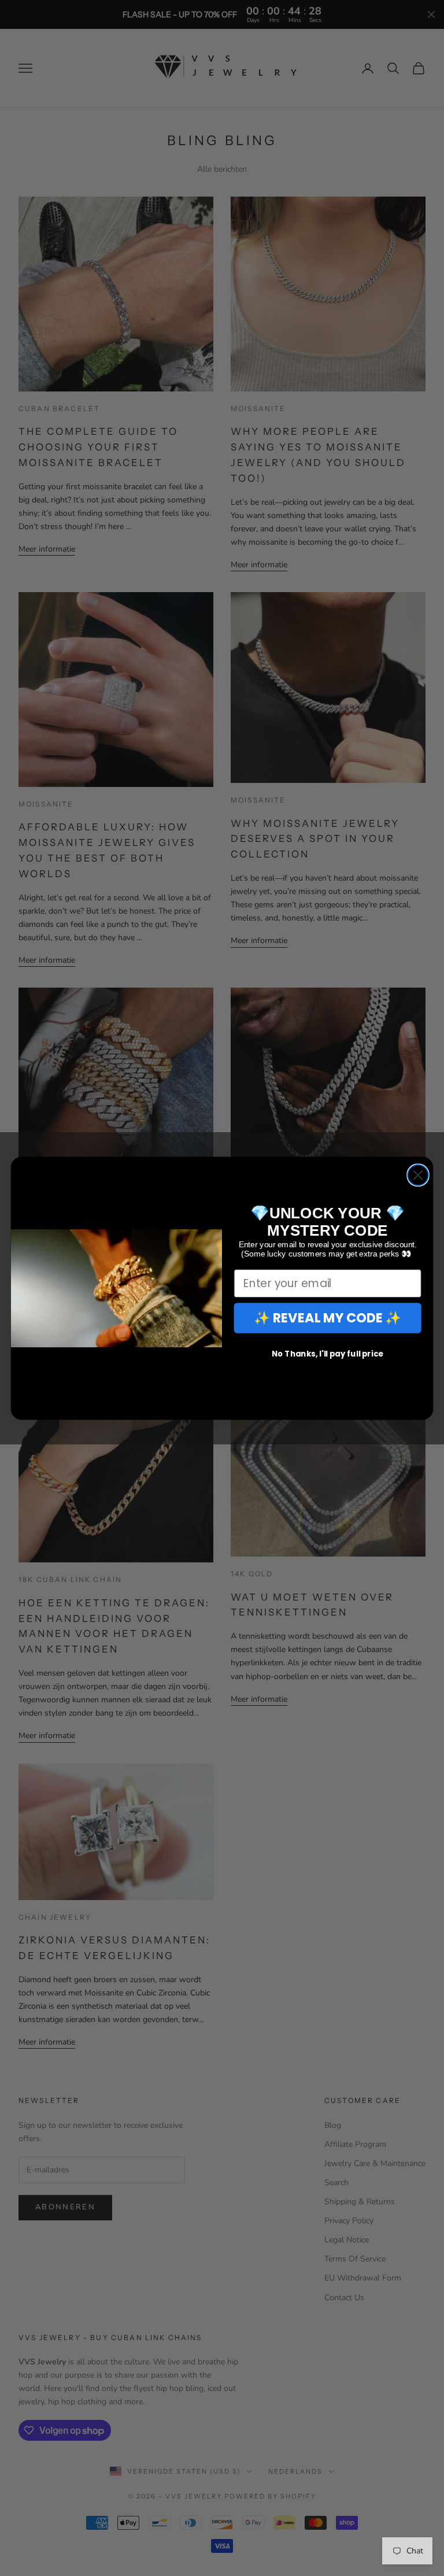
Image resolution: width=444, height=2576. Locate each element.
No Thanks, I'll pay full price (328, 1353)
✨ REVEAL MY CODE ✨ (328, 1317)
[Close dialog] (418, 1175)
